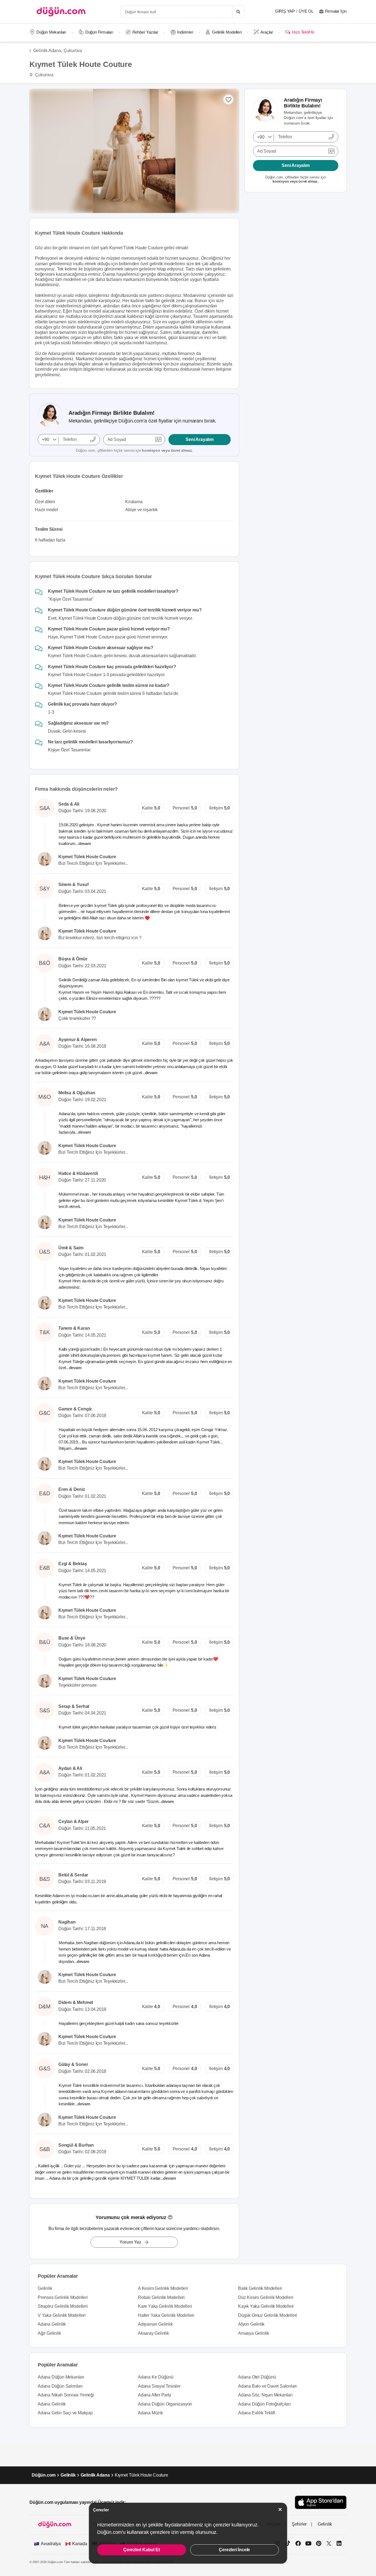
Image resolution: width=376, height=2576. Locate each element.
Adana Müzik (150, 2413)
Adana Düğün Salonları (60, 2386)
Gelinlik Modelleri (227, 32)
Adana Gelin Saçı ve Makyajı (65, 2413)
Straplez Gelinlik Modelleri (63, 2306)
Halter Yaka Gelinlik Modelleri (166, 2315)
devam (85, 843)
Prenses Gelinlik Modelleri (63, 2297)
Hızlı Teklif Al (303, 32)
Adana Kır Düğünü (156, 2377)
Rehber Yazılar (145, 32)
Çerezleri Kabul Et (141, 2550)
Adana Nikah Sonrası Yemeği (66, 2395)
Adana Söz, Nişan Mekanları (265, 2395)
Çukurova (73, 51)
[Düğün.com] (61, 12)
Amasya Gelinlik (254, 2333)
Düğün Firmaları (99, 32)
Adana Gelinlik (52, 2324)
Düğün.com (44, 2475)
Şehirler (299, 2524)
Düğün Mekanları (51, 32)
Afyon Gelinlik (251, 2324)
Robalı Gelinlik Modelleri (161, 2297)
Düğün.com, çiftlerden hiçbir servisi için (134, 450)
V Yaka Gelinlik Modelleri (62, 2315)
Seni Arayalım (199, 439)
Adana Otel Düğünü (257, 2377)
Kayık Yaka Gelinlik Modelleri (266, 2306)
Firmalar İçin (336, 11)
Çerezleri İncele (234, 2550)
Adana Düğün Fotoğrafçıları (264, 2404)
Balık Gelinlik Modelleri (260, 2288)
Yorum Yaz (130, 2242)
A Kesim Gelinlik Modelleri (163, 2288)
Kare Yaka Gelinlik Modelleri (165, 2306)
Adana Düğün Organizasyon (165, 2404)
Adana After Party (155, 2395)
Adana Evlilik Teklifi (257, 2413)
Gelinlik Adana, (48, 51)
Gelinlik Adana (95, 2475)
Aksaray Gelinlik (153, 2333)
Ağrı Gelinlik (49, 2333)
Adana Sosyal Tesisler (159, 2386)
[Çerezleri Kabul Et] (280, 2509)
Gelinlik (45, 2288)
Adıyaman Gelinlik (155, 2324)
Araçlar (267, 32)
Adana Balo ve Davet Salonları (267, 2386)
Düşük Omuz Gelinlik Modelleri (268, 2315)
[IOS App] (321, 2502)
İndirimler (185, 32)
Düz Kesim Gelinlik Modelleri (266, 2297)
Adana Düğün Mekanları (61, 2377)
